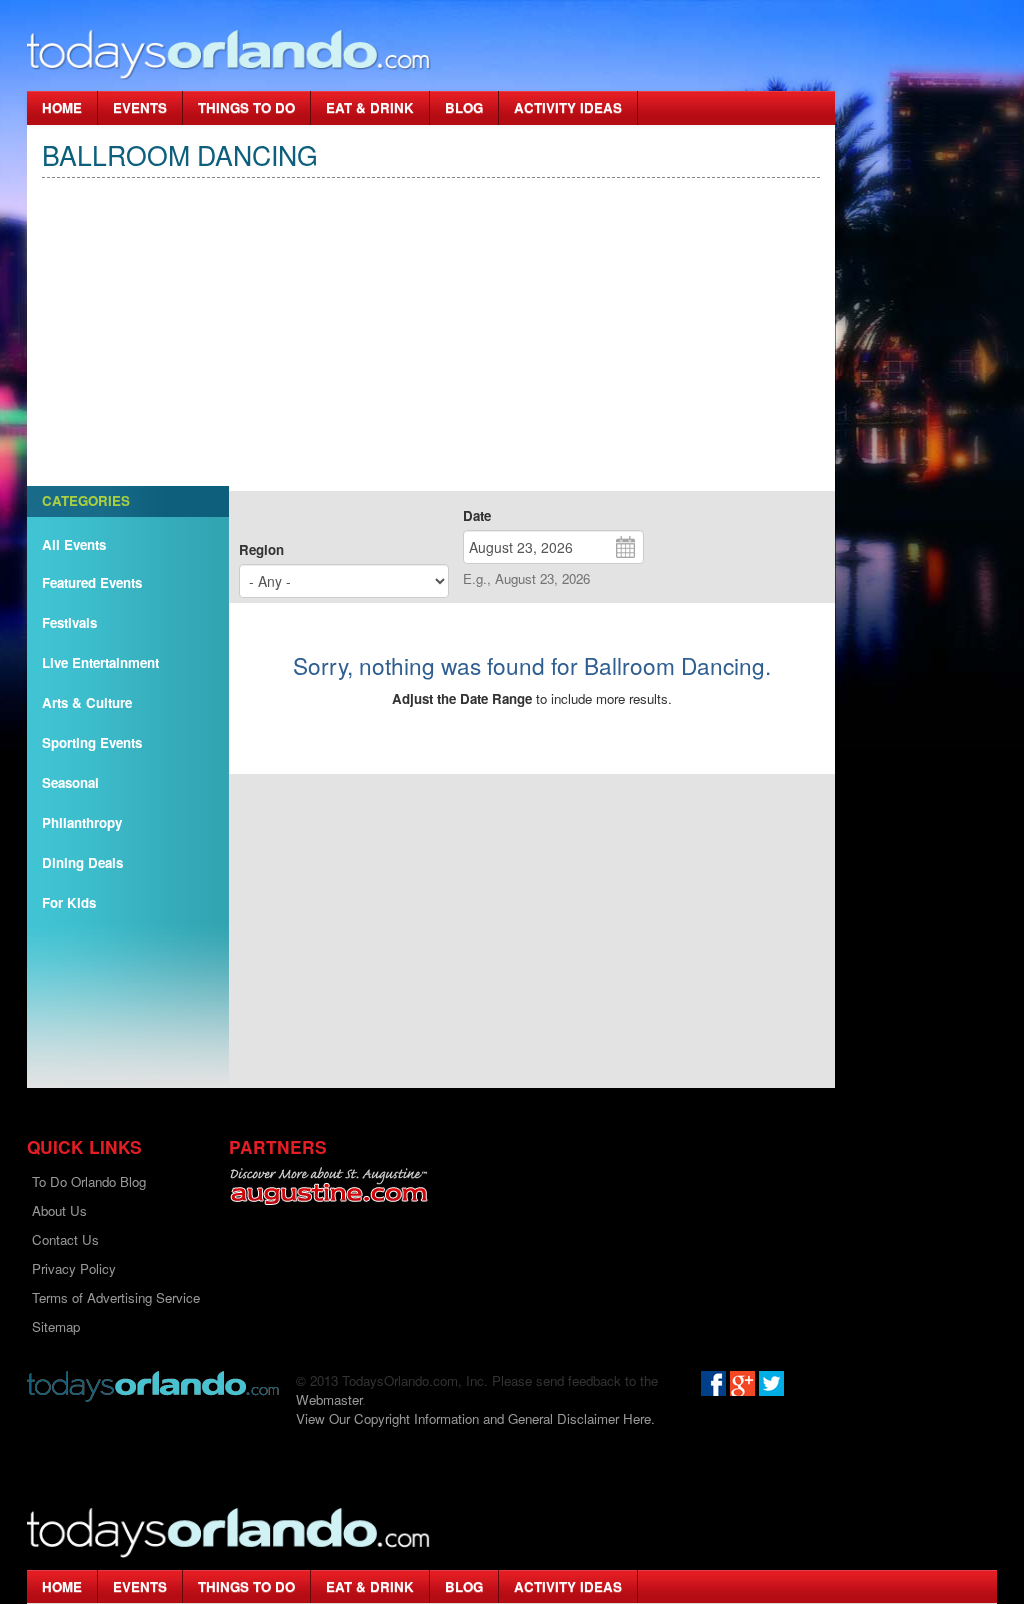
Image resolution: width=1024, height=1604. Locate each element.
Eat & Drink (370, 107)
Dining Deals (82, 862)
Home (62, 107)
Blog (464, 107)
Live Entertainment (100, 662)
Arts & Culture (87, 702)
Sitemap (56, 1326)
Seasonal (70, 782)
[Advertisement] (431, 351)
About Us (59, 1210)
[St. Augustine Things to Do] (328, 1186)
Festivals (69, 622)
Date (477, 515)
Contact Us (65, 1239)
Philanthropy (82, 822)
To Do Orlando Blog (89, 1181)
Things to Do (246, 107)
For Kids (69, 902)
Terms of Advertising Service (116, 1297)
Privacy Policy (74, 1268)
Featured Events (92, 582)
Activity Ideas (568, 107)
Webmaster (329, 1399)
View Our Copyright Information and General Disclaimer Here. (475, 1418)
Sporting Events (92, 742)
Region (261, 549)
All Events (74, 544)
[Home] (229, 53)
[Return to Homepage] (153, 1384)
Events (140, 107)
